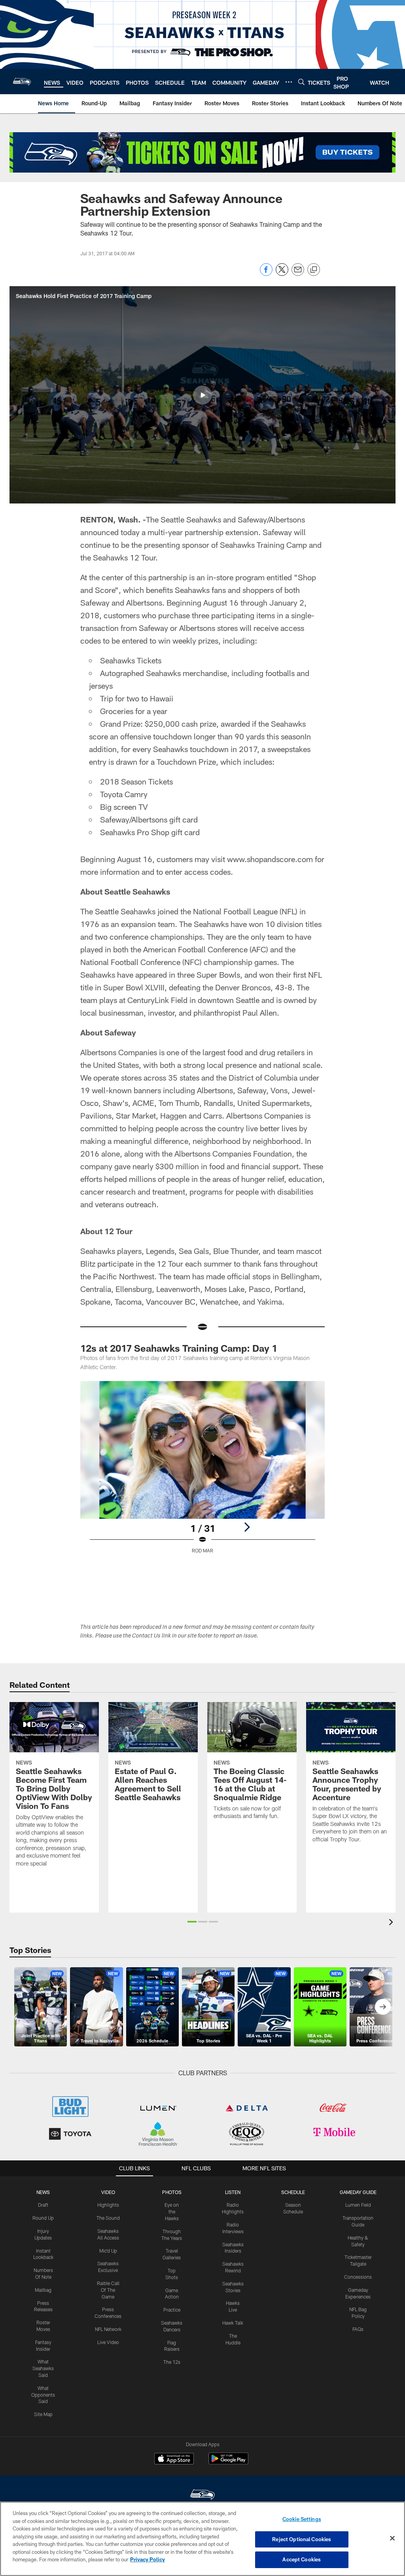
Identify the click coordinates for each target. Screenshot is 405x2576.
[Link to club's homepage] (22, 82)
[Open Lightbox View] (203, 1472)
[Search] (301, 82)
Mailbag (43, 2290)
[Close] (392, 2538)
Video (108, 2192)
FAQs (358, 2329)
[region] (202, 2539)
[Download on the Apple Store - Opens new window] (174, 2460)
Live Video (108, 2342)
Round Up (43, 2218)
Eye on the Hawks (172, 2211)
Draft (43, 2205)
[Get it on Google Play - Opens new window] (228, 2463)
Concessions (358, 2277)
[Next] (247, 1527)
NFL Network (108, 2329)
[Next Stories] (383, 2007)
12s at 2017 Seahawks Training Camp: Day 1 (179, 1348)
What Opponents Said (43, 2395)
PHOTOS (172, 2192)
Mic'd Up (108, 2251)
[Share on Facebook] (266, 274)
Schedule (293, 2192)
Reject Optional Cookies (302, 2539)
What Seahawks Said (43, 2368)
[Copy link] (314, 270)
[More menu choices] (289, 82)
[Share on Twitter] (282, 274)
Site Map (43, 2414)
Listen (233, 2192)
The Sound (108, 2218)
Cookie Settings (302, 2519)
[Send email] (298, 274)
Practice (172, 2310)
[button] (202, 395)
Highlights (108, 2205)
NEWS (43, 2192)
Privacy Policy (148, 2559)
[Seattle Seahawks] (202, 2495)
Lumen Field (358, 2205)
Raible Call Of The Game (108, 2290)
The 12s (172, 2362)
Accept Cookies (302, 2559)
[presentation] (392, 1923)
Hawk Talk (233, 2323)
